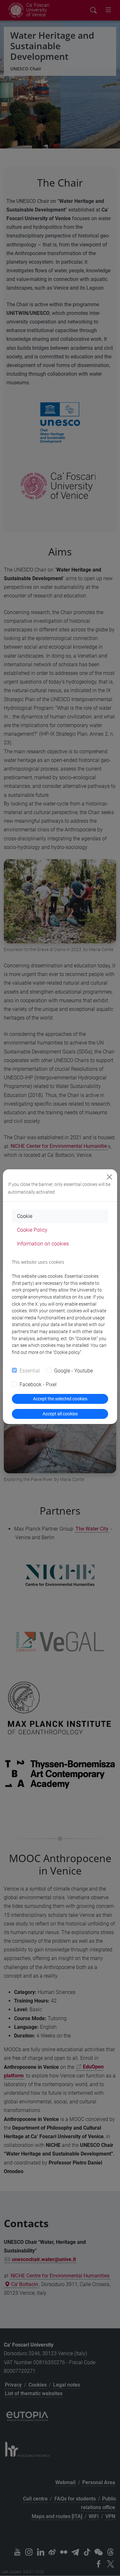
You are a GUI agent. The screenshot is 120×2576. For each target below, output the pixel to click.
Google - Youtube (73, 1371)
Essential (30, 1371)
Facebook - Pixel (38, 1384)
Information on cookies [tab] (43, 1244)
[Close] (109, 1177)
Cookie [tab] (25, 1216)
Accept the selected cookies (60, 1399)
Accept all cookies (60, 1414)
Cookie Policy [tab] (32, 1230)
